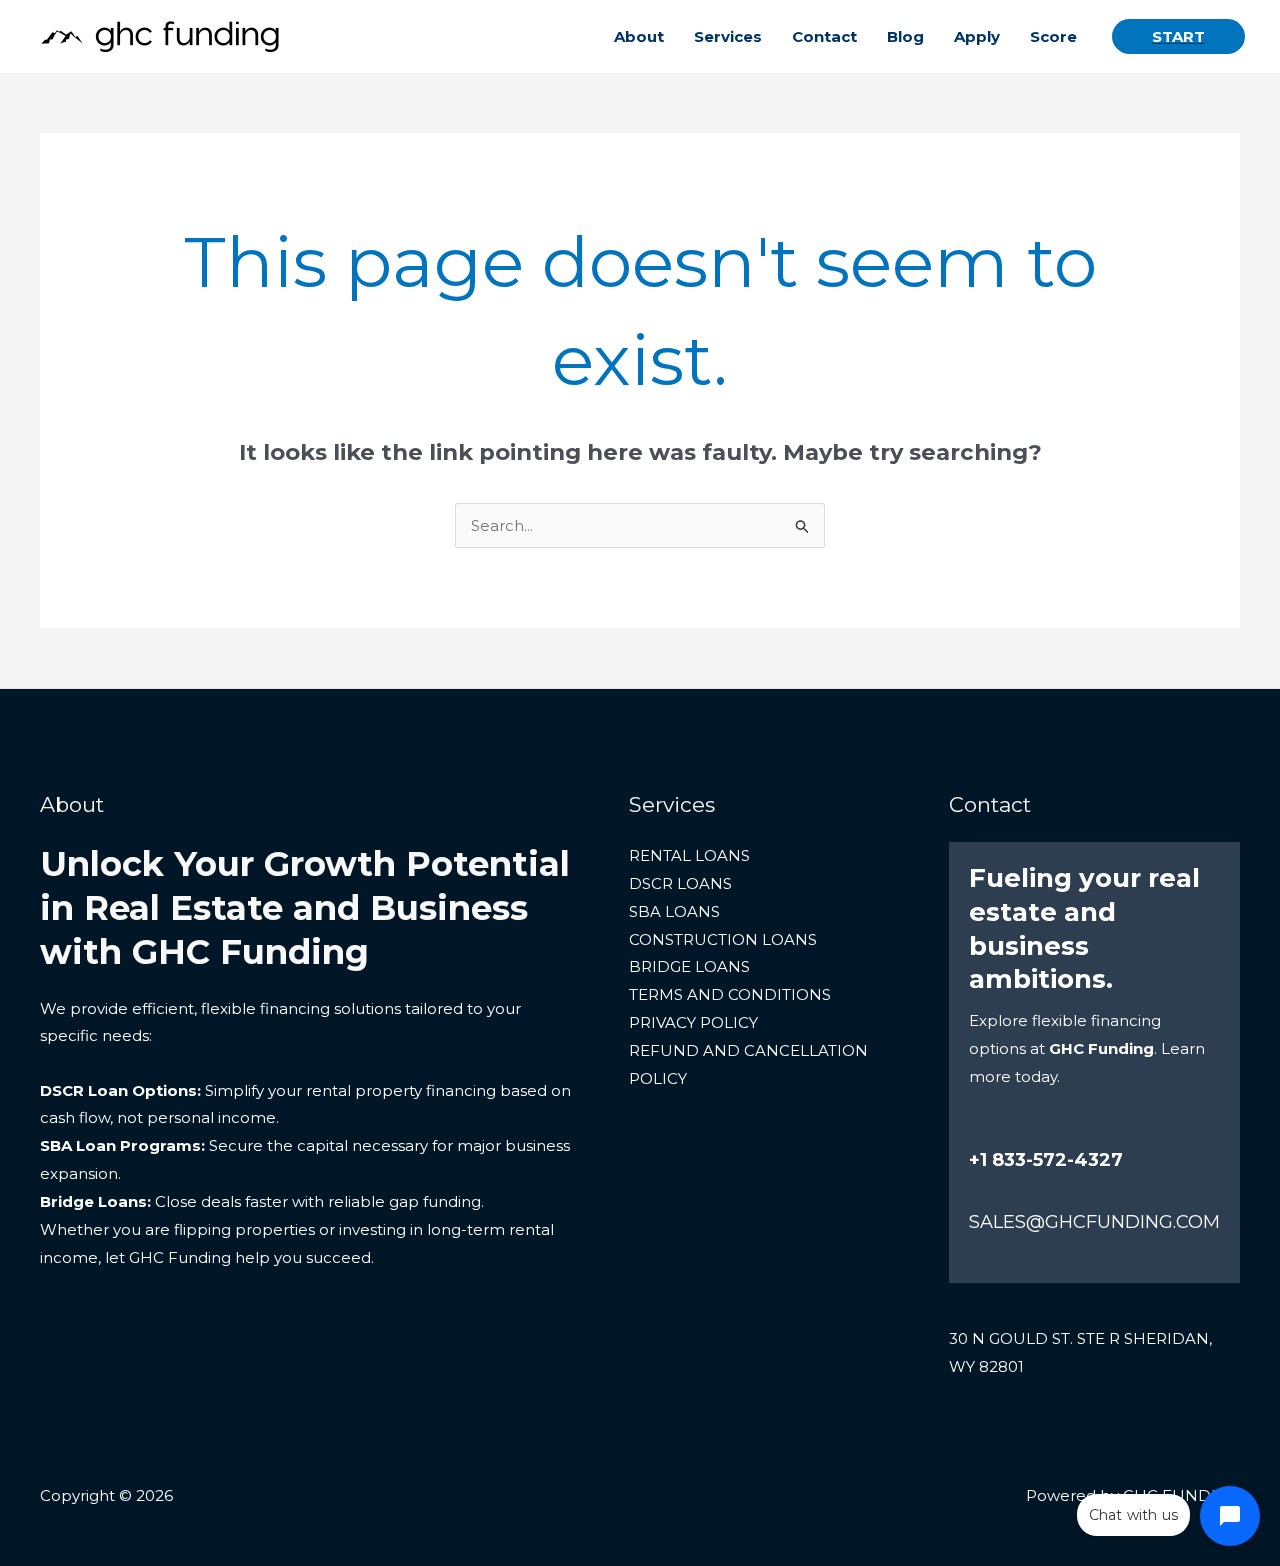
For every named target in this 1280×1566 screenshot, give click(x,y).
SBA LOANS (674, 911)
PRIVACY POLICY (693, 1022)
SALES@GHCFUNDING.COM (1094, 1222)
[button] (1178, 36)
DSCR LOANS (680, 883)
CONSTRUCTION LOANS (723, 939)
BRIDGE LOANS (689, 966)
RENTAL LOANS (689, 855)
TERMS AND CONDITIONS (730, 994)
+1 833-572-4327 (1046, 1160)
